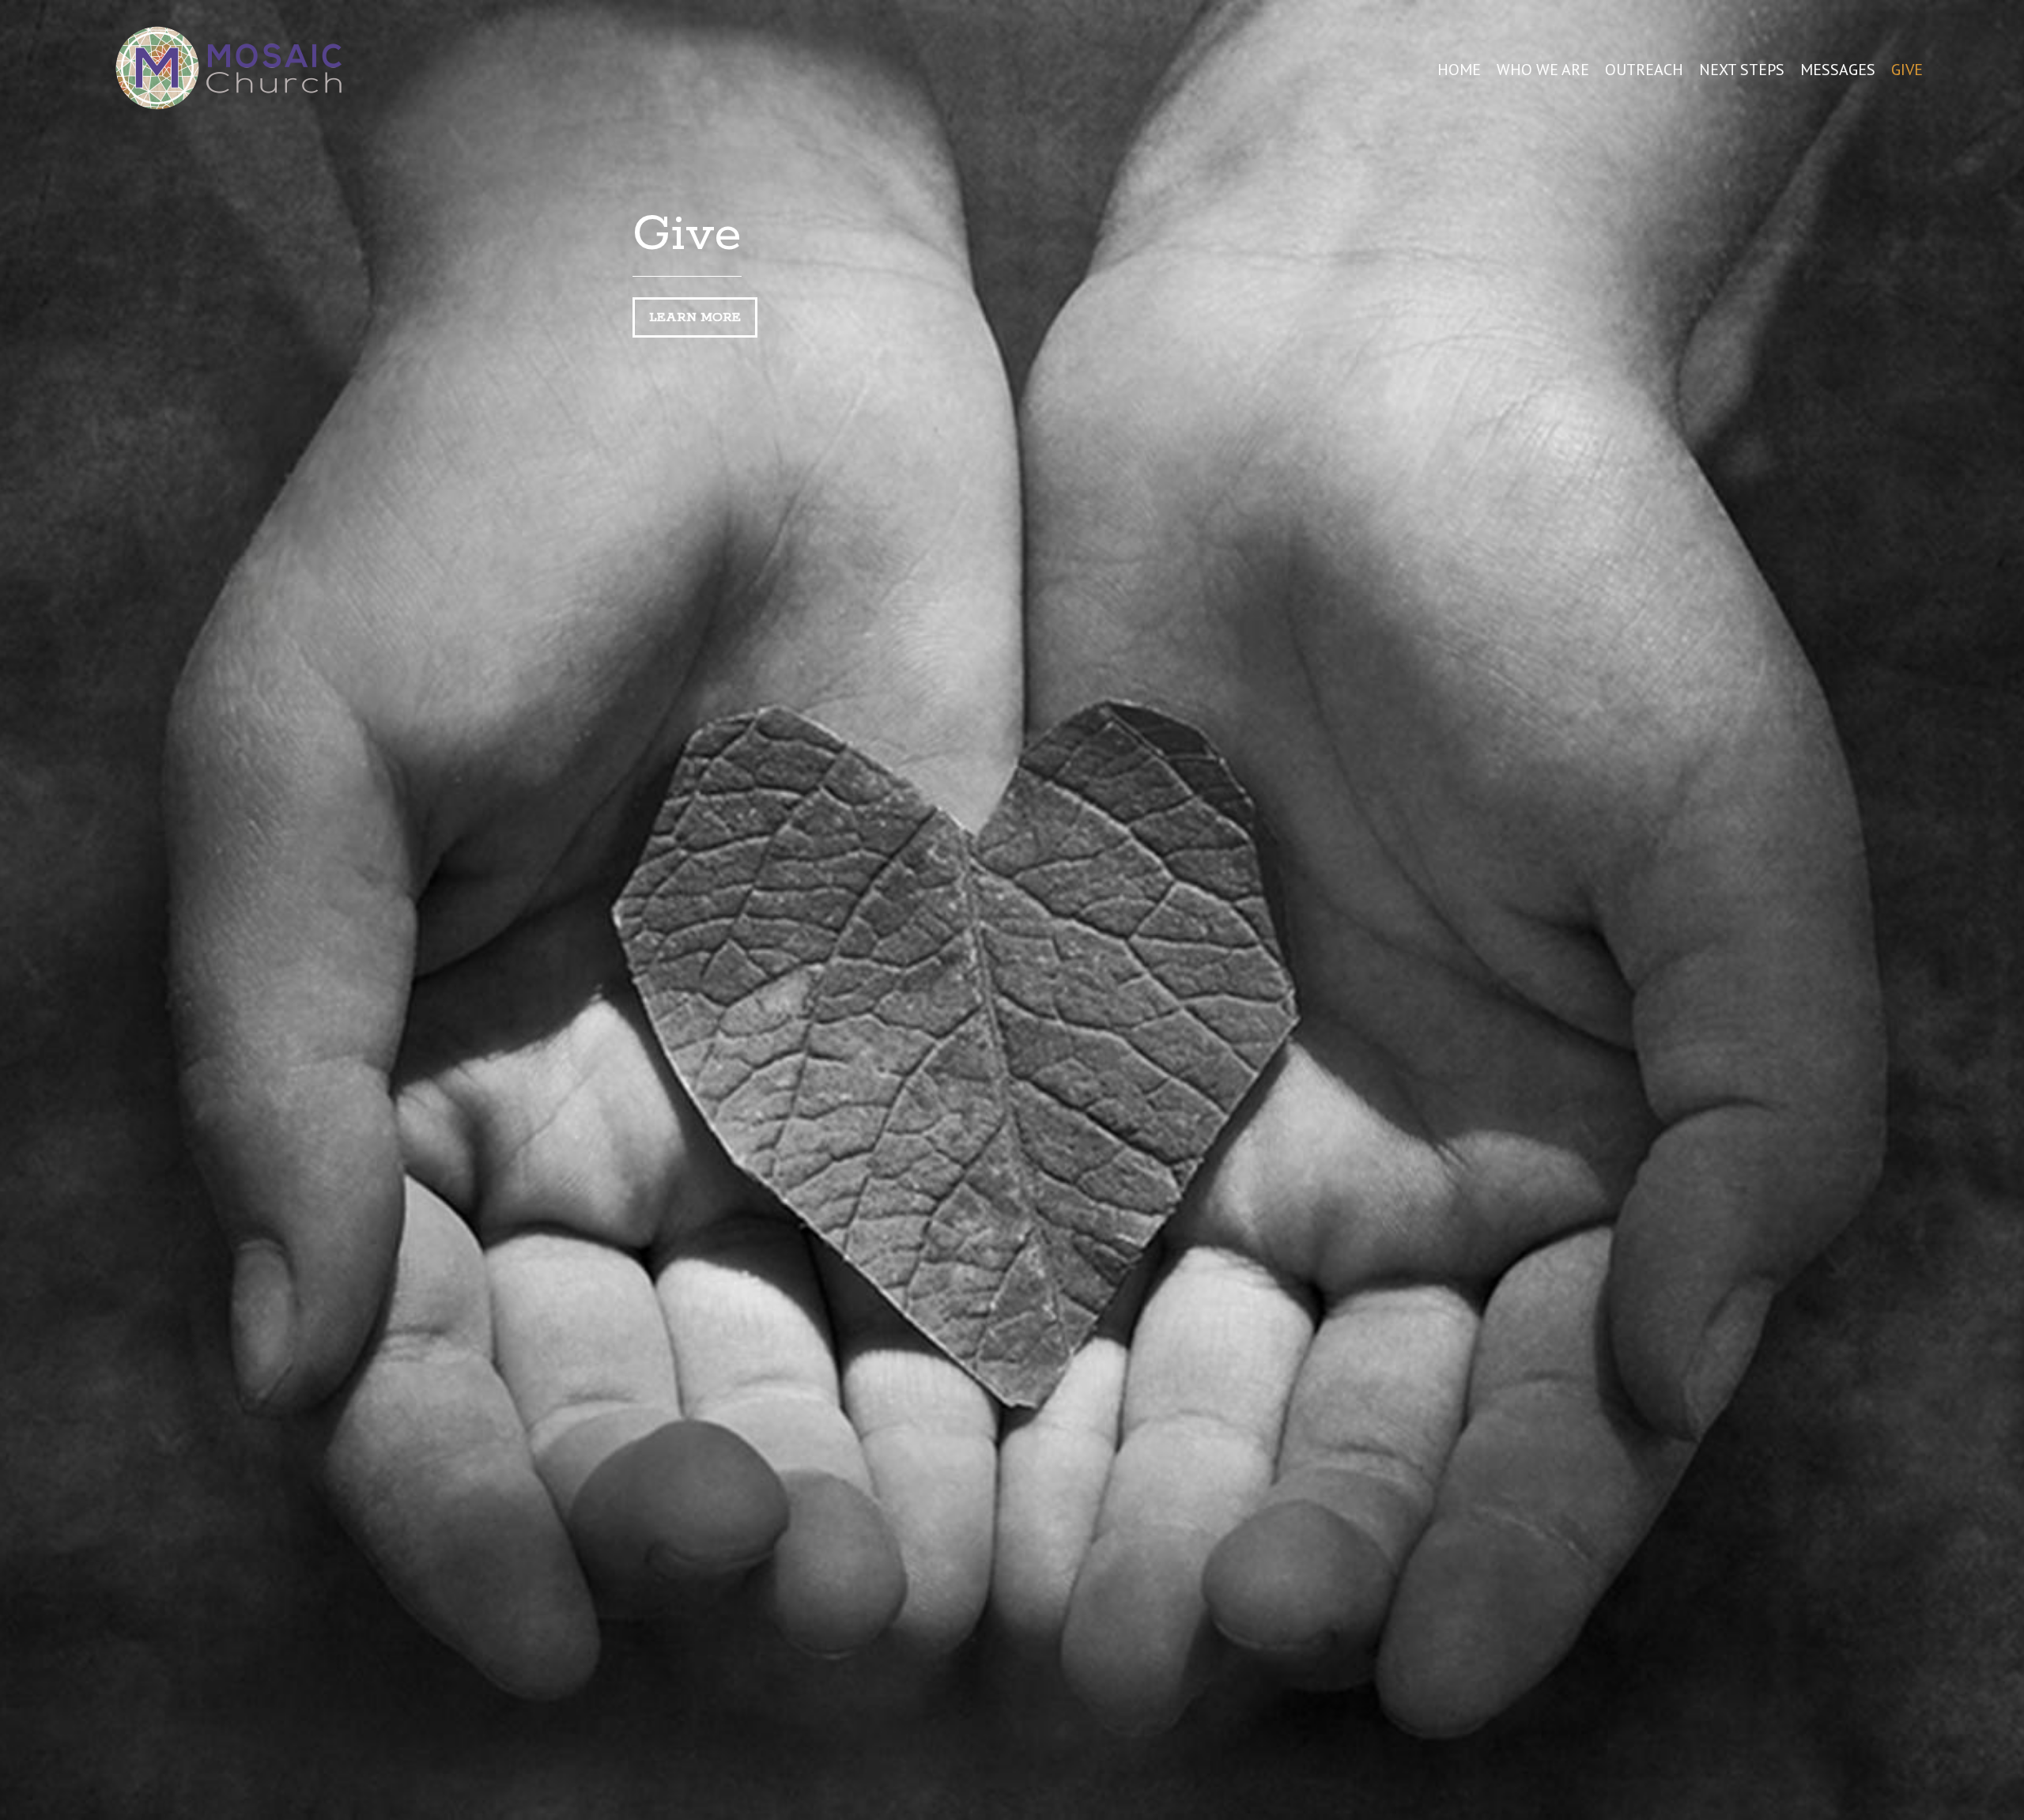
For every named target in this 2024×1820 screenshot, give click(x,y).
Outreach (1644, 70)
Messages (1838, 70)
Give (1907, 70)
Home (1459, 70)
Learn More (695, 317)
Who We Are (1543, 70)
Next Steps (1742, 70)
